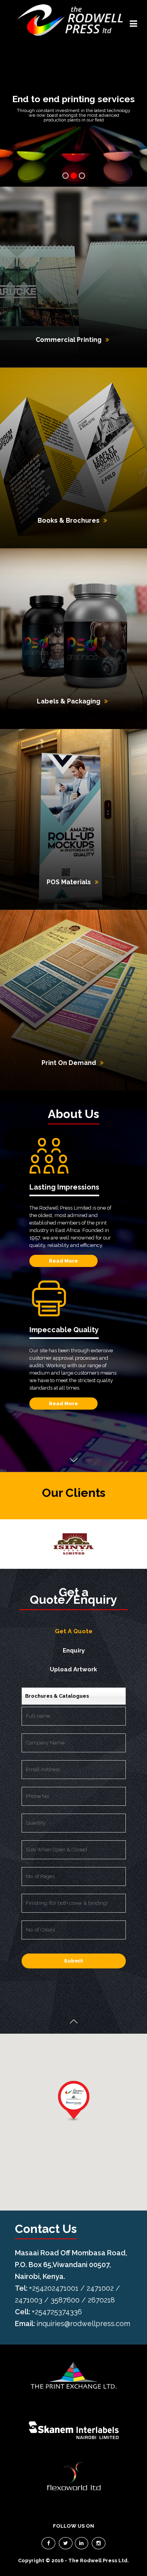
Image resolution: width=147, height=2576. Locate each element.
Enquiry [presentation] (74, 1651)
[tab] (74, 1632)
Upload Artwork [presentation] (73, 1669)
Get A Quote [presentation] (74, 1631)
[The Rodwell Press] (70, 20)
